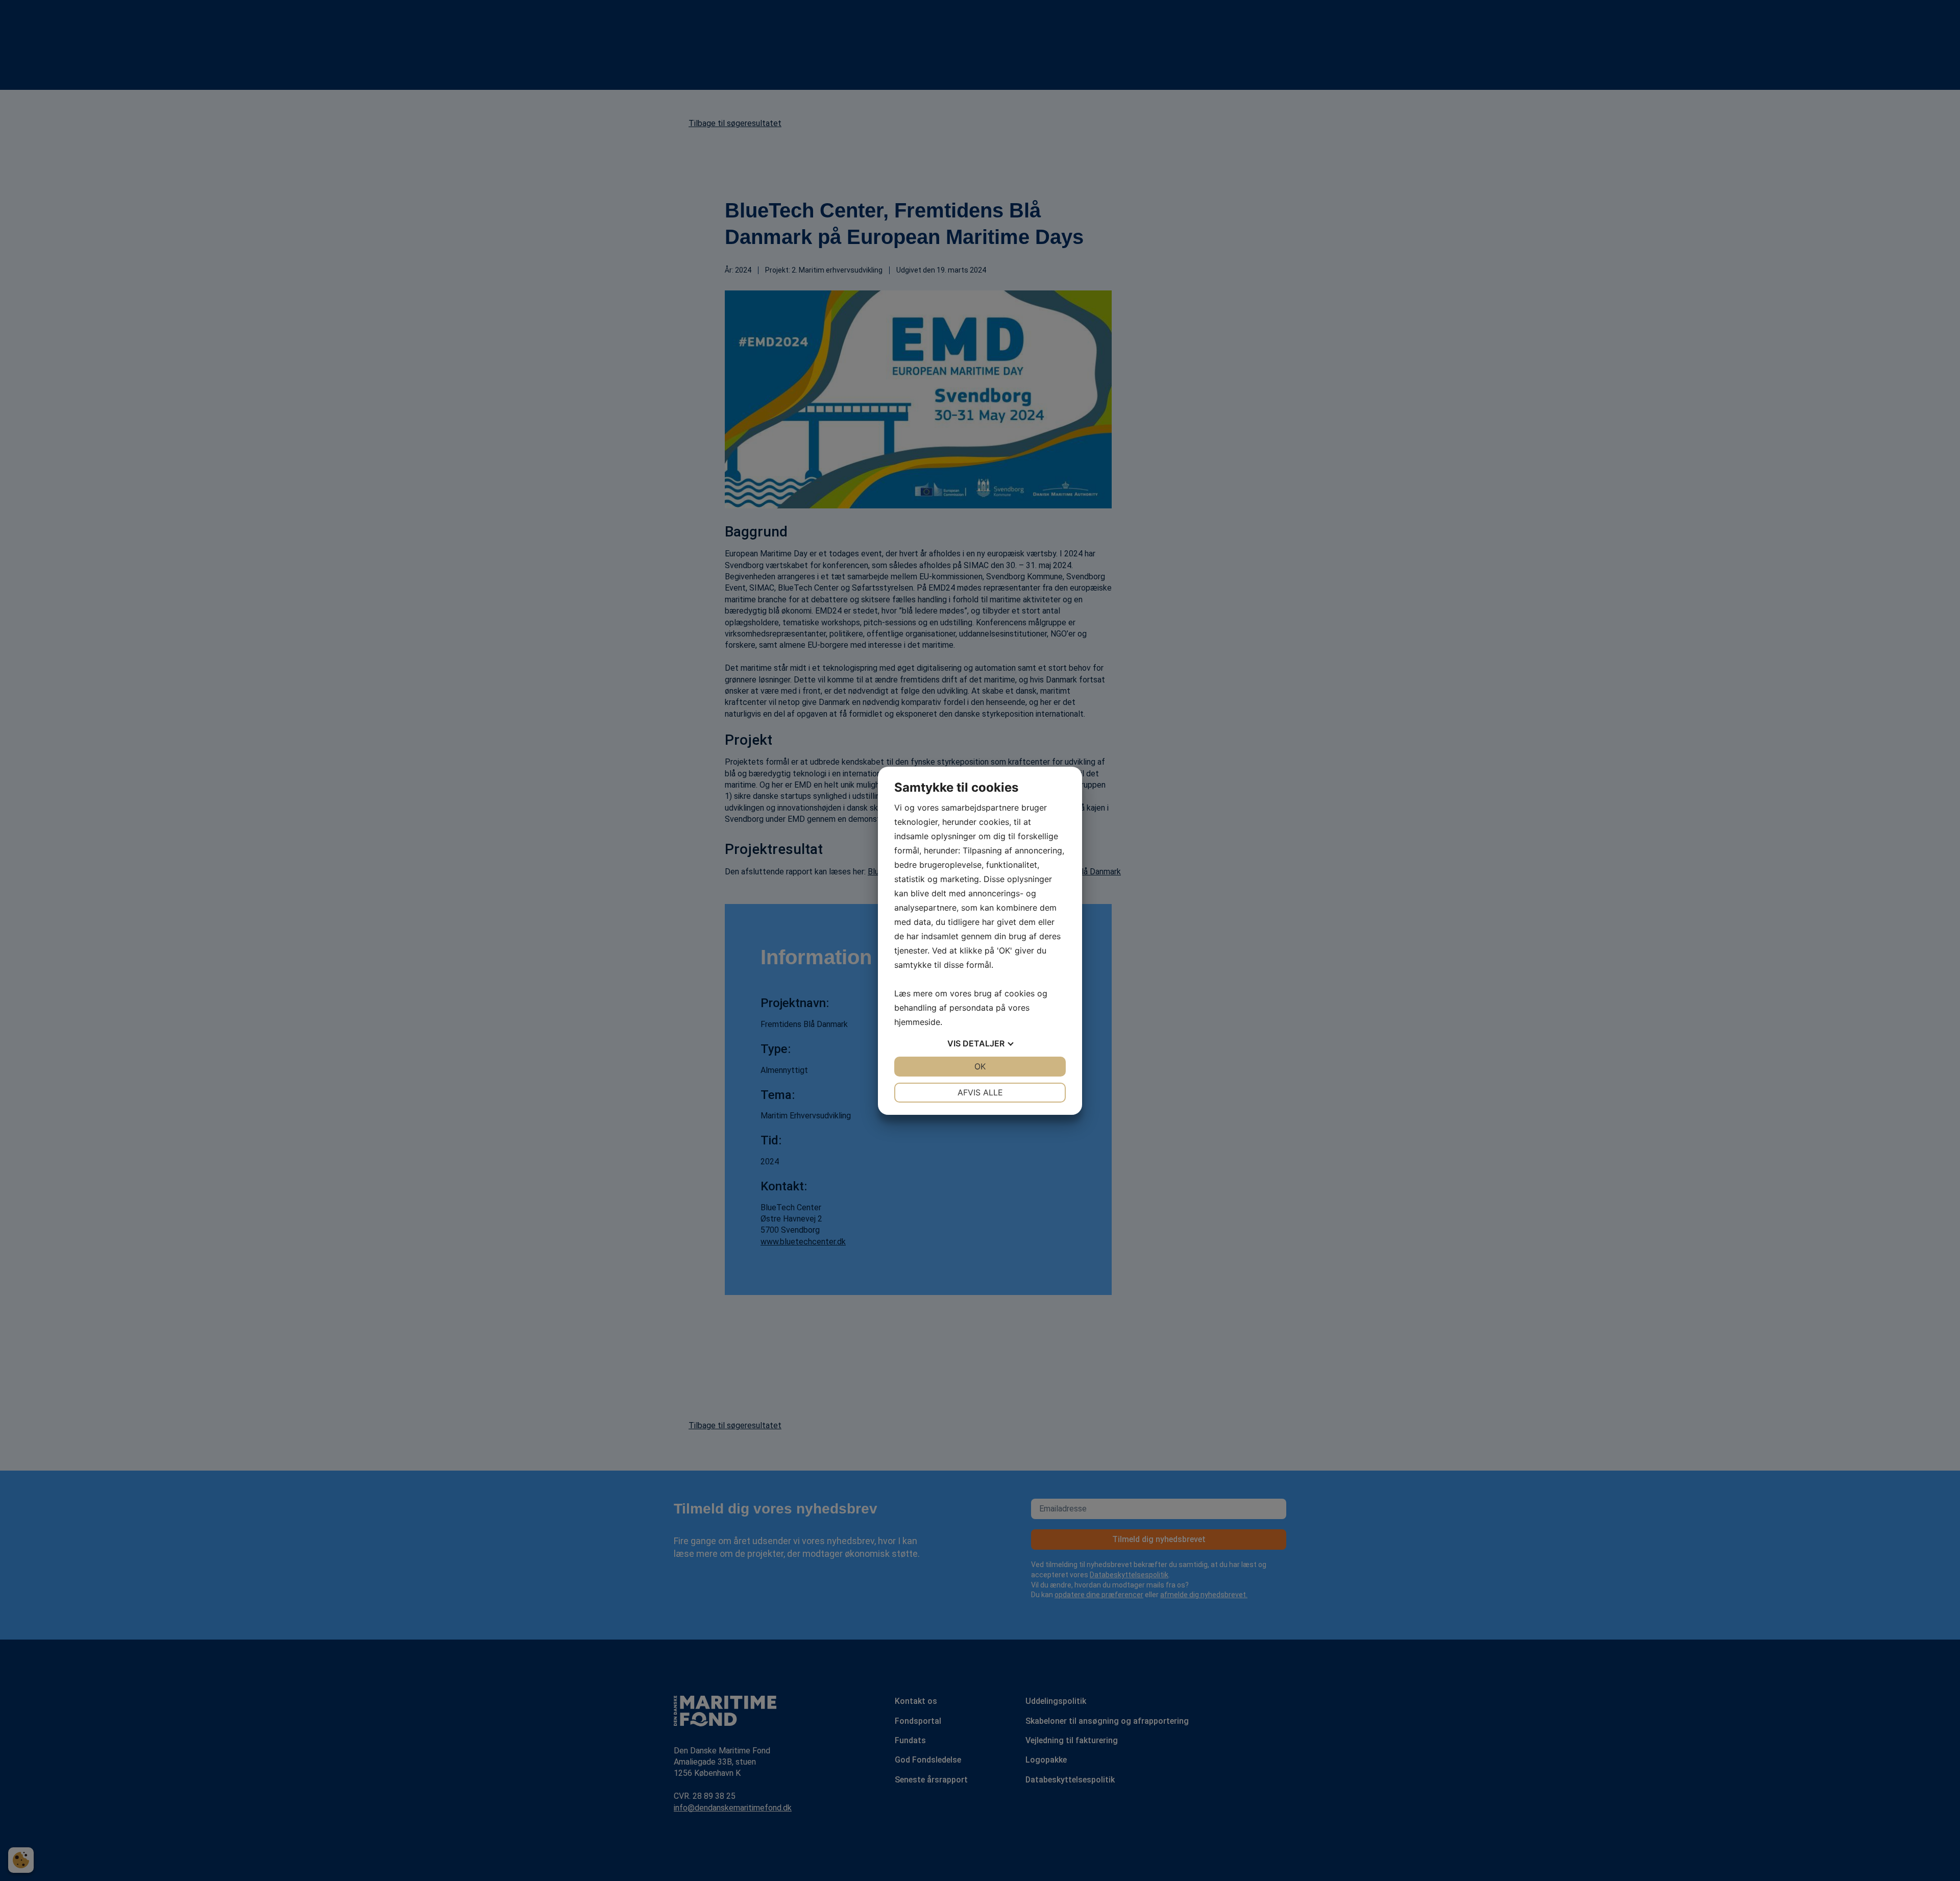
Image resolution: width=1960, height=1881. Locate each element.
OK (980, 1066)
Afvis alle (980, 1092)
